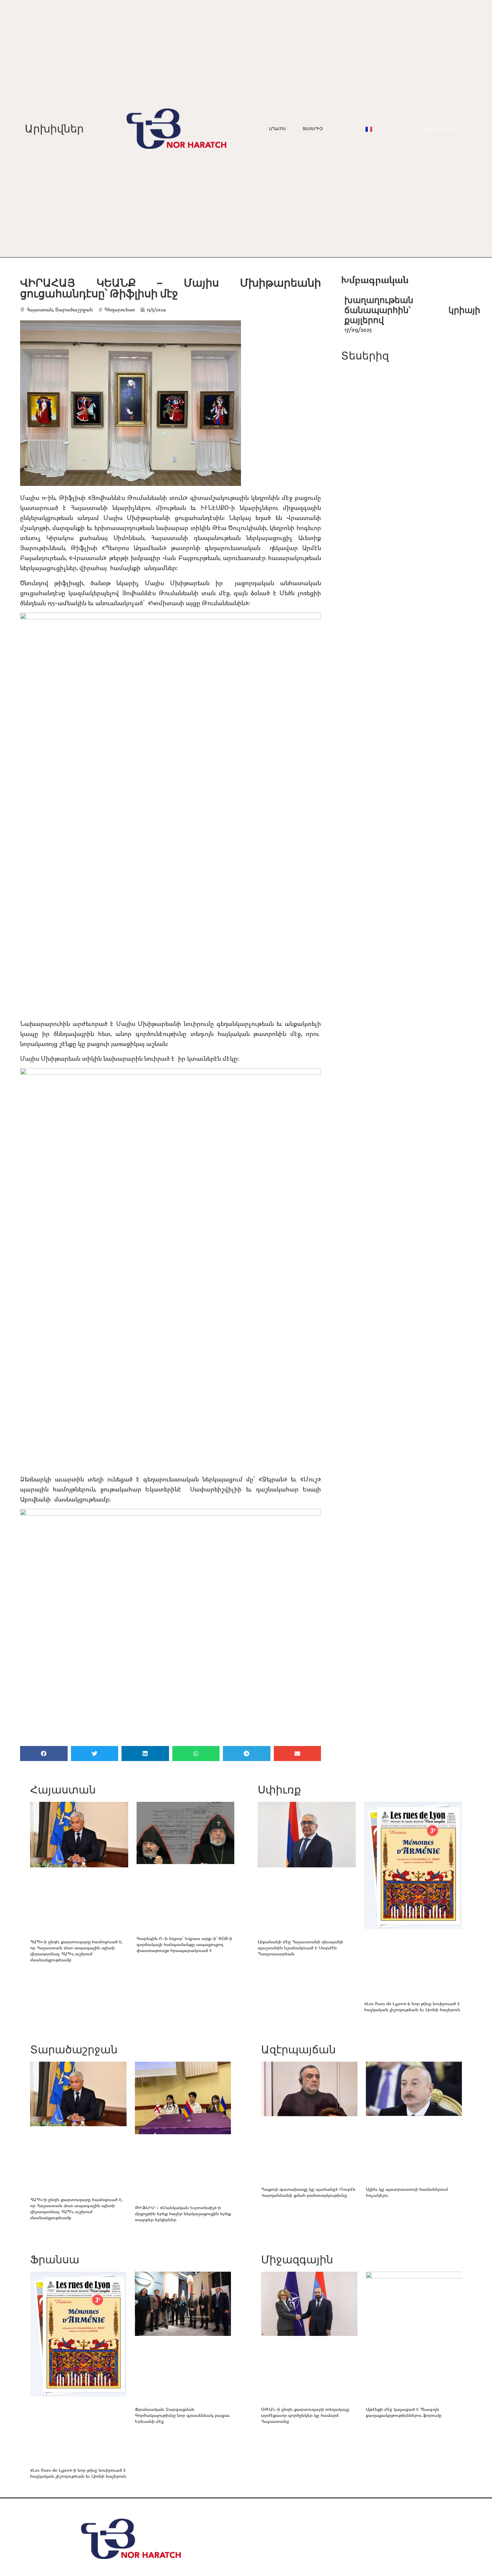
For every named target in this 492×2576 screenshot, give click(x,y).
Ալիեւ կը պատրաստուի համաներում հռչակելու (407, 2192)
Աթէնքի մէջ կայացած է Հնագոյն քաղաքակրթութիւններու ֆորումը (404, 2412)
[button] (44, 1754)
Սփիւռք (279, 1790)
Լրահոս (277, 129)
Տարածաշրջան (74, 310)
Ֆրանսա (55, 2259)
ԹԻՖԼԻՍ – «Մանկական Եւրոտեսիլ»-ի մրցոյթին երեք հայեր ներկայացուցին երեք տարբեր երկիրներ (183, 2213)
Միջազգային (297, 2259)
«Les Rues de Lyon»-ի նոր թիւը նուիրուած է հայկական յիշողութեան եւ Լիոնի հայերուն (412, 2006)
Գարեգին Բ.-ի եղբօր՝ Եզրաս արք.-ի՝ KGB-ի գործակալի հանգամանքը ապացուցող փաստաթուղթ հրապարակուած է (184, 1944)
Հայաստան (40, 310)
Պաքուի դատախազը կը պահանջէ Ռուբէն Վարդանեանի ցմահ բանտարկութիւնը (308, 2192)
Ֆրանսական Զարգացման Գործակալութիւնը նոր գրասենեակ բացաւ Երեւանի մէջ (182, 2415)
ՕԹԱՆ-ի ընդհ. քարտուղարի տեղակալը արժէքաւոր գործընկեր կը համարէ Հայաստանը (305, 2415)
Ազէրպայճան (298, 2049)
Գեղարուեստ (120, 310)
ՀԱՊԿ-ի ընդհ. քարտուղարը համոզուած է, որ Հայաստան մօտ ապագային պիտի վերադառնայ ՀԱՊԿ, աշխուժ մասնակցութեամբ (76, 1950)
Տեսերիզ (313, 129)
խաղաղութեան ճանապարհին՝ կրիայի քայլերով (412, 310)
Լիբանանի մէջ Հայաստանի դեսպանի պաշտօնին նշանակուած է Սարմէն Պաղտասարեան (300, 1947)
